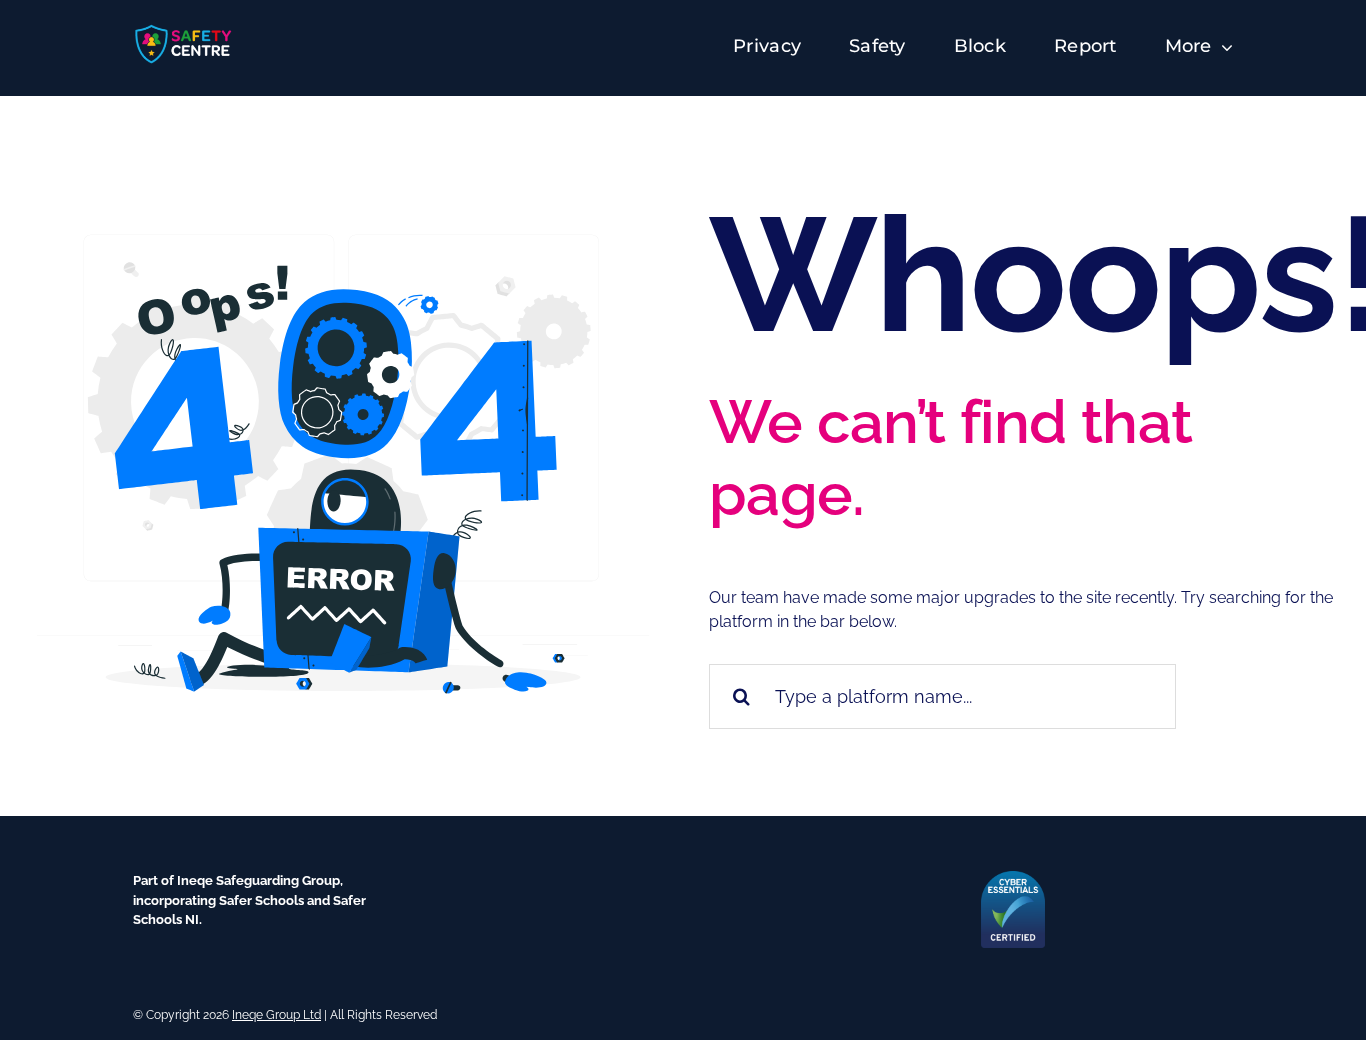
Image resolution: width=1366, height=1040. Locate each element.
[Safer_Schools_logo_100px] (184, 29)
